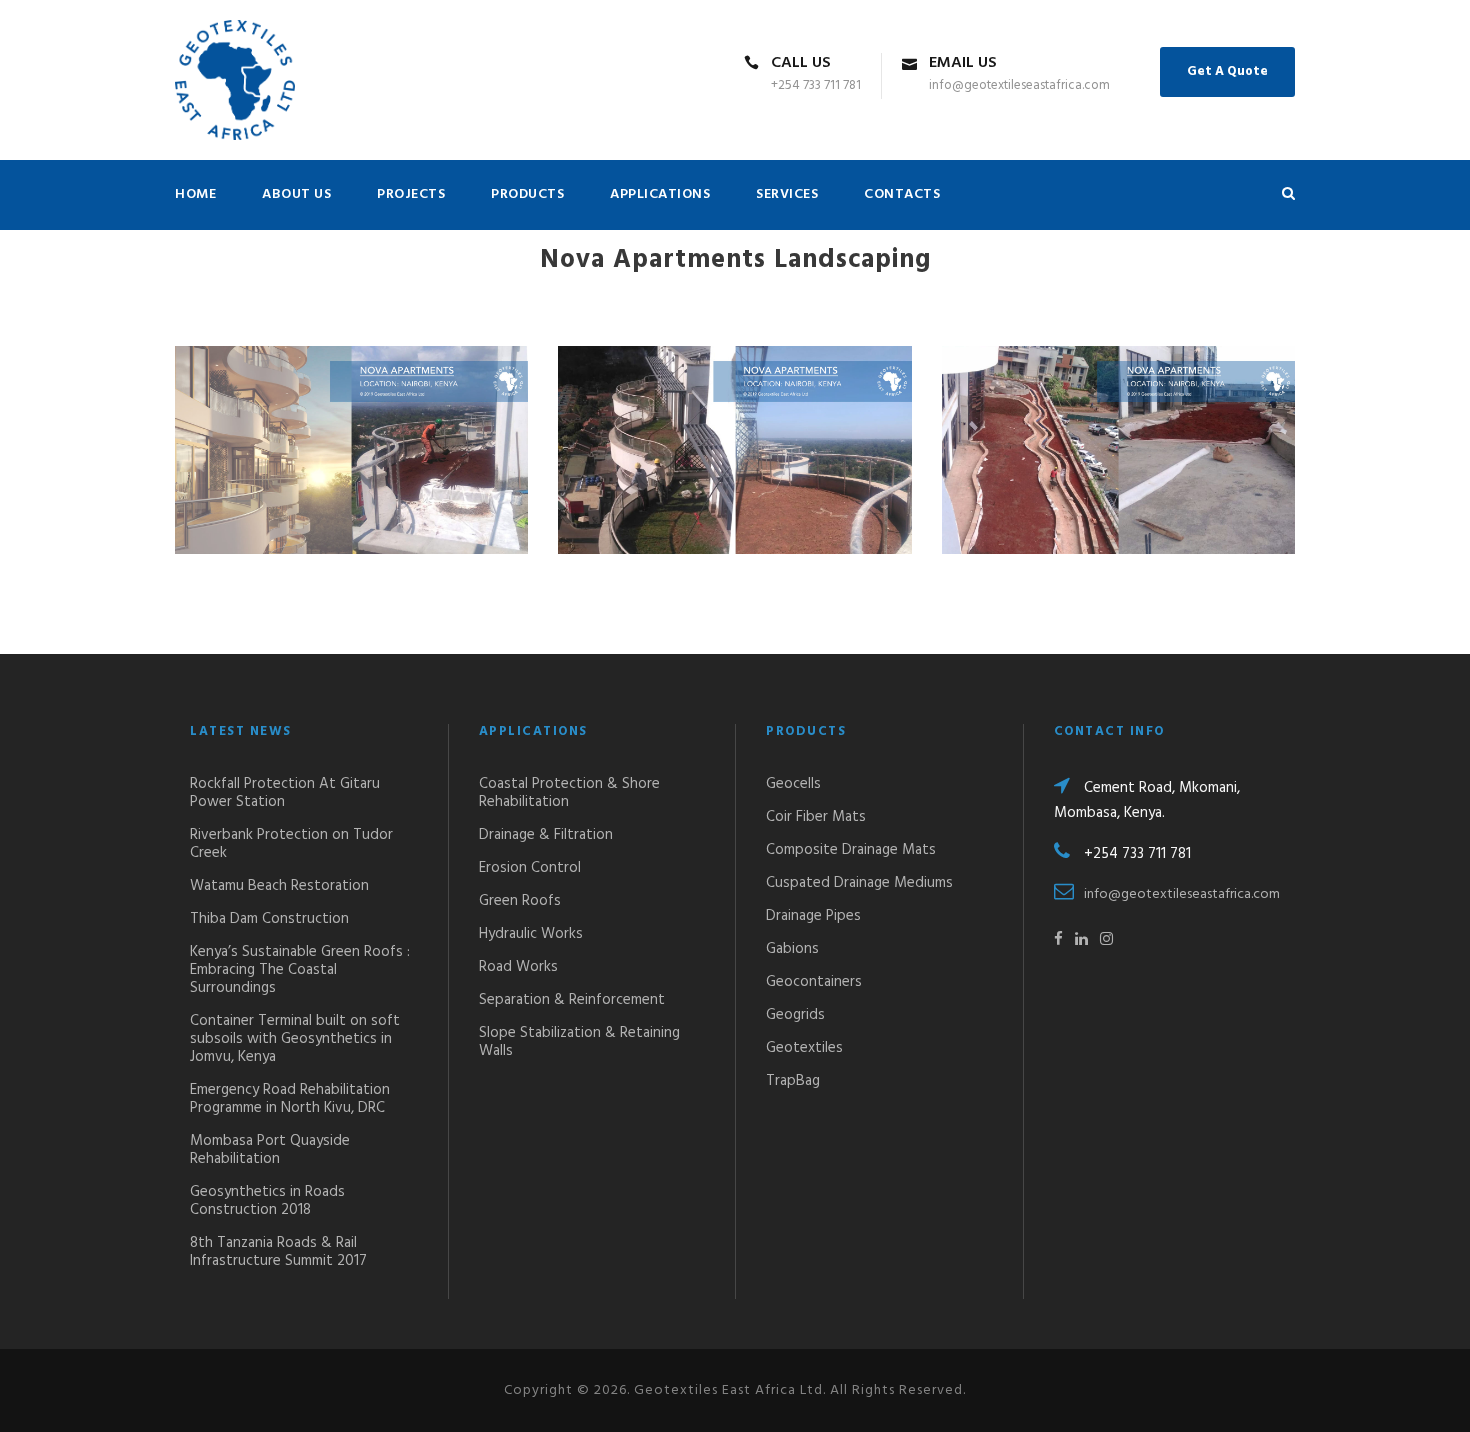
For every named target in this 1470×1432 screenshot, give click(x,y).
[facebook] (1058, 940)
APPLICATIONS (660, 194)
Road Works (518, 967)
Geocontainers (814, 982)
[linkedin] (1081, 940)
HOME (195, 194)
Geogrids (795, 1015)
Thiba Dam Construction (269, 919)
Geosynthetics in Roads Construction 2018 (267, 1201)
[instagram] (1106, 940)
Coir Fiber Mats (816, 817)
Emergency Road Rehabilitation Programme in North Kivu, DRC (290, 1099)
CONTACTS (902, 194)
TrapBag (793, 1081)
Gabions (792, 949)
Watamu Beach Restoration (279, 886)
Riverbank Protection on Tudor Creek (291, 844)
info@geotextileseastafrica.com (1182, 894)
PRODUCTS (527, 194)
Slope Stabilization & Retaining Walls (579, 1042)
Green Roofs (520, 901)
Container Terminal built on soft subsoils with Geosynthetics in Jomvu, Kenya (295, 1039)
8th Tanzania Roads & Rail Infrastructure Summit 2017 (278, 1252)
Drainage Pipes (813, 916)
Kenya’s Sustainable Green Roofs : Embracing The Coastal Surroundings (300, 970)
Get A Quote (1227, 71)
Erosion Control (530, 868)
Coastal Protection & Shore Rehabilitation (569, 793)
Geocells (793, 784)
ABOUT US (296, 194)
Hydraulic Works (531, 934)
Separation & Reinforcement (572, 1000)
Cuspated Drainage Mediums (859, 883)
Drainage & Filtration (546, 835)
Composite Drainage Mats (851, 850)
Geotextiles (804, 1048)
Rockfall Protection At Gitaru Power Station (285, 793)
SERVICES (787, 194)
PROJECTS (411, 194)
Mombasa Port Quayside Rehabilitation (270, 1150)
